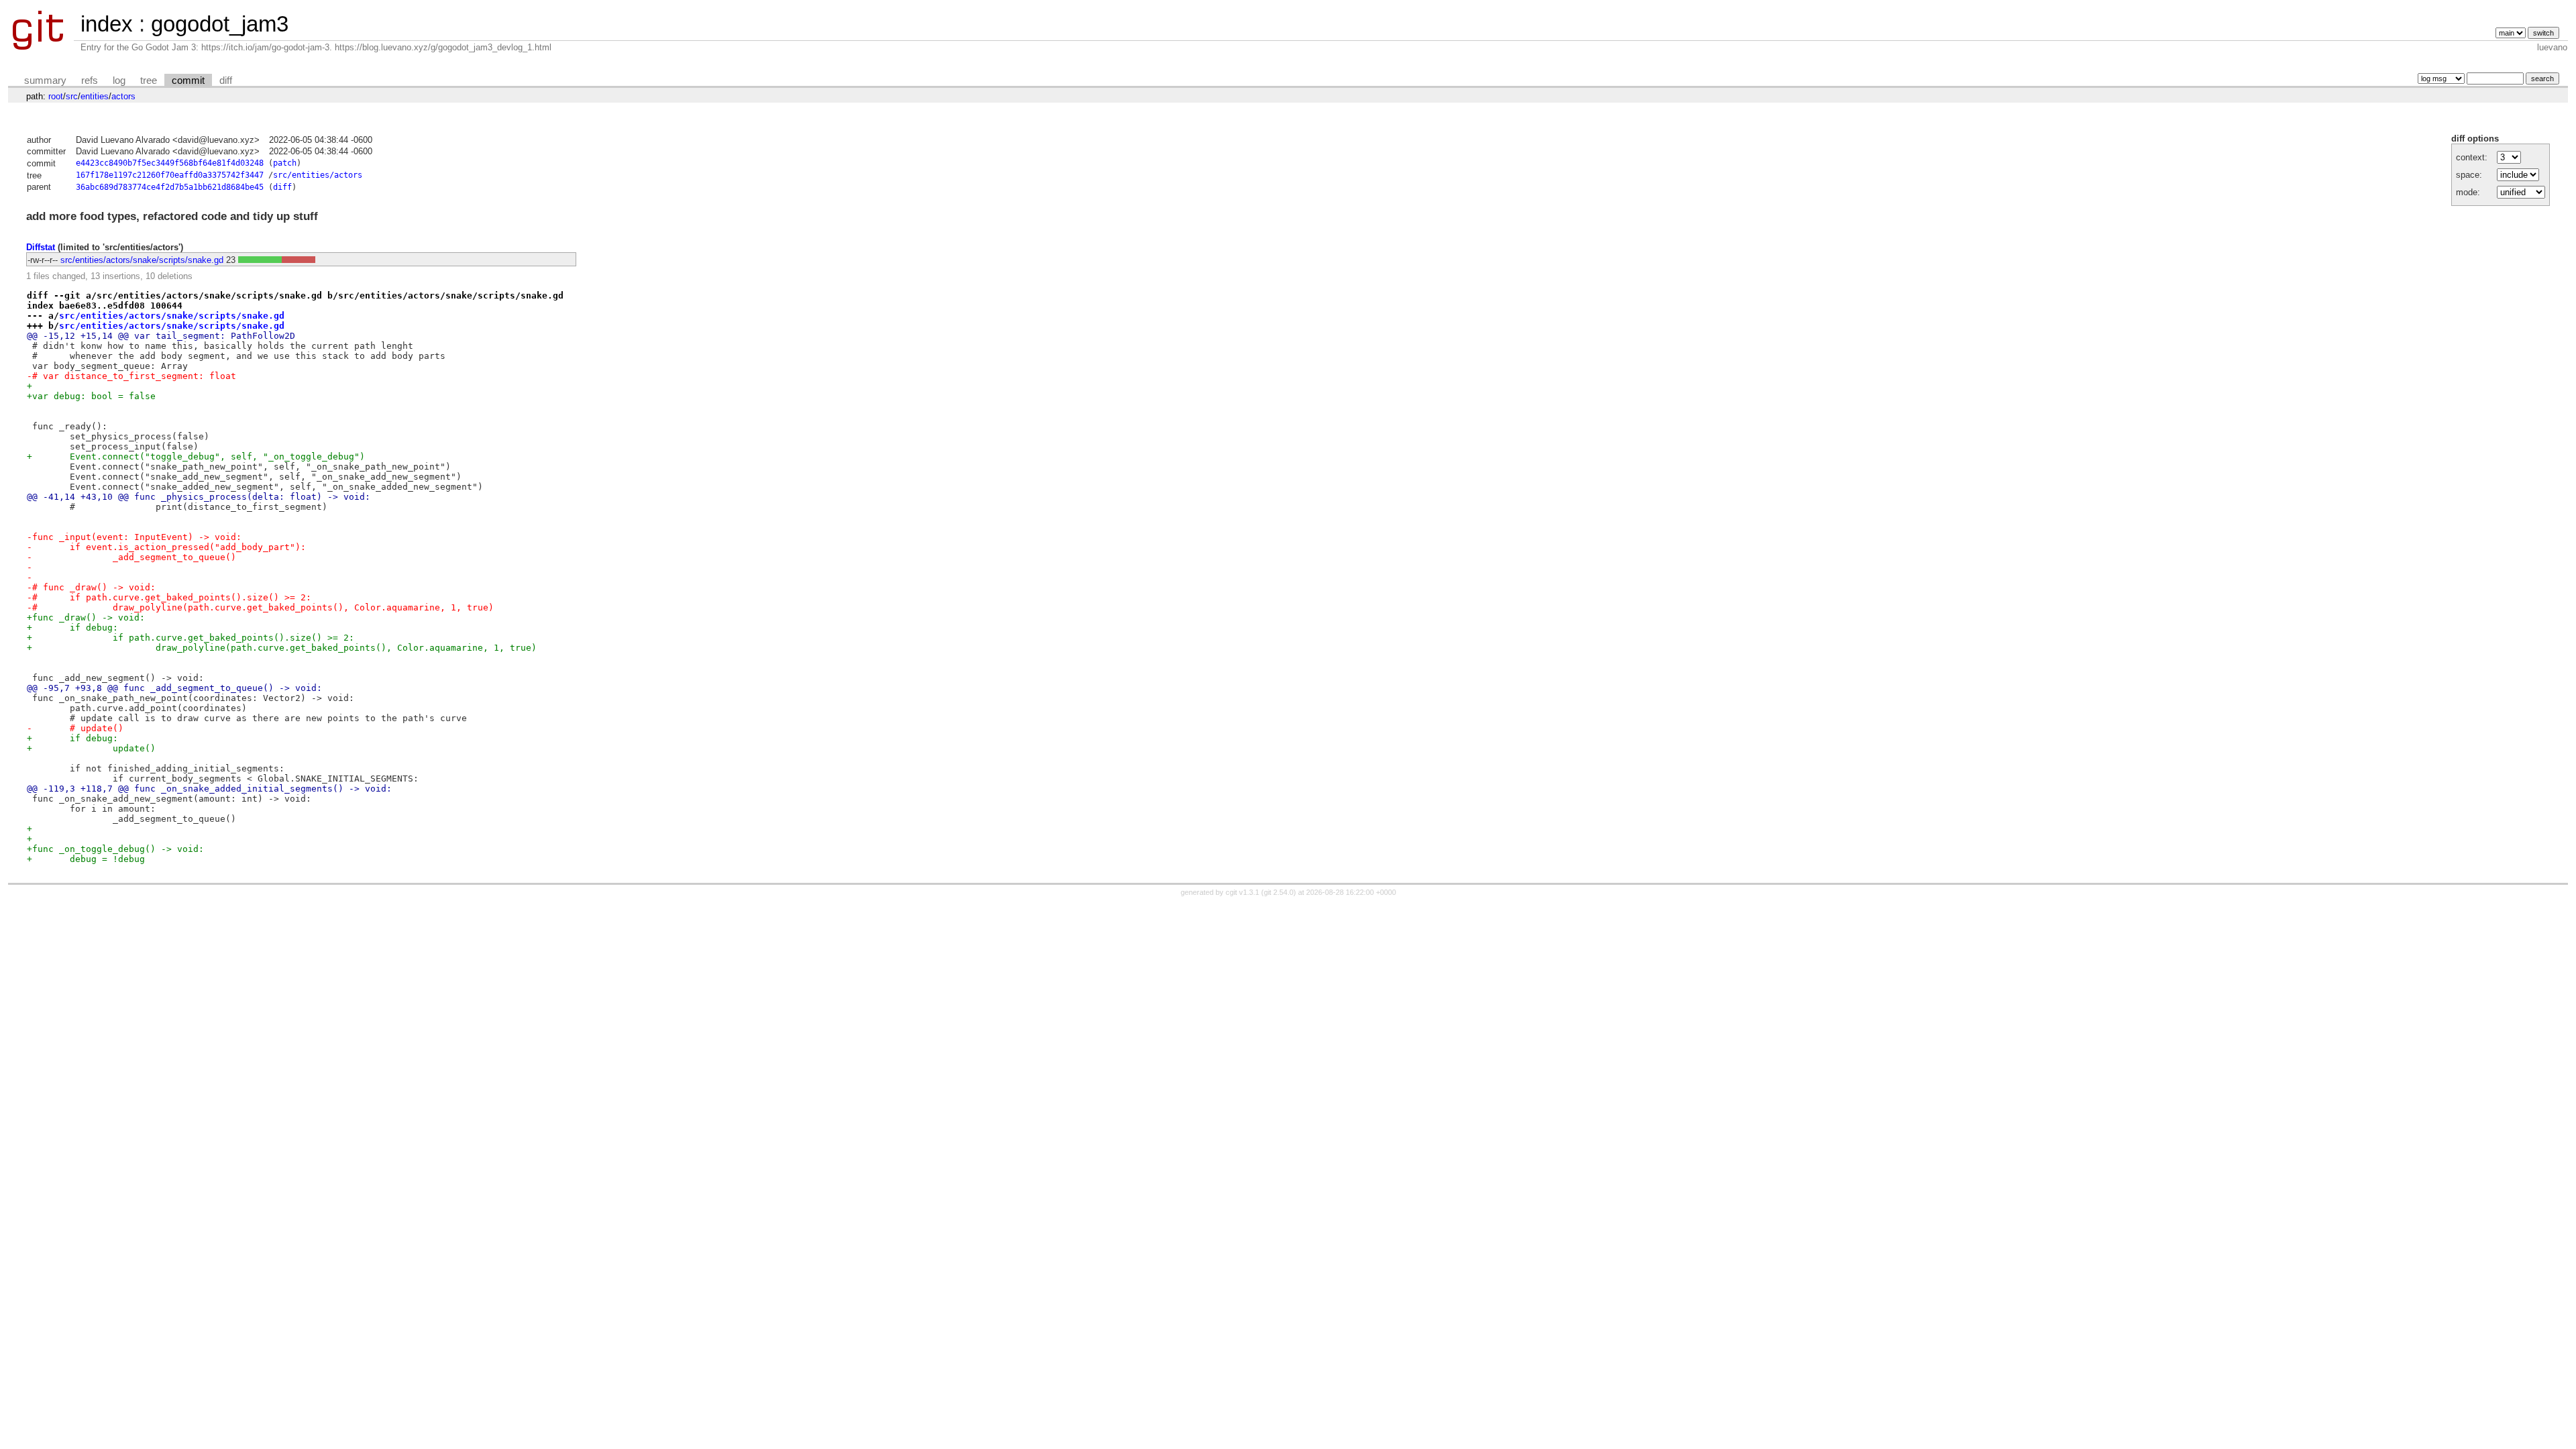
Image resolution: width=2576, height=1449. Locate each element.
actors (123, 96)
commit (188, 80)
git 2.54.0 (1279, 892)
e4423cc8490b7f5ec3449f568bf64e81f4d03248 (170, 163)
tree (149, 80)
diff (226, 80)
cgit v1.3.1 (1242, 892)
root (56, 96)
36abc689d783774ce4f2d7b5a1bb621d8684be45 (170, 187)
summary (45, 80)
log (119, 80)
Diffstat (41, 247)
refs (90, 80)
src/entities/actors (318, 175)
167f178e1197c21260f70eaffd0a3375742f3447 (170, 175)
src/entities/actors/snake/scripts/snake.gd (142, 260)
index (107, 24)
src (72, 96)
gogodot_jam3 (220, 24)
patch (285, 163)
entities (95, 96)
